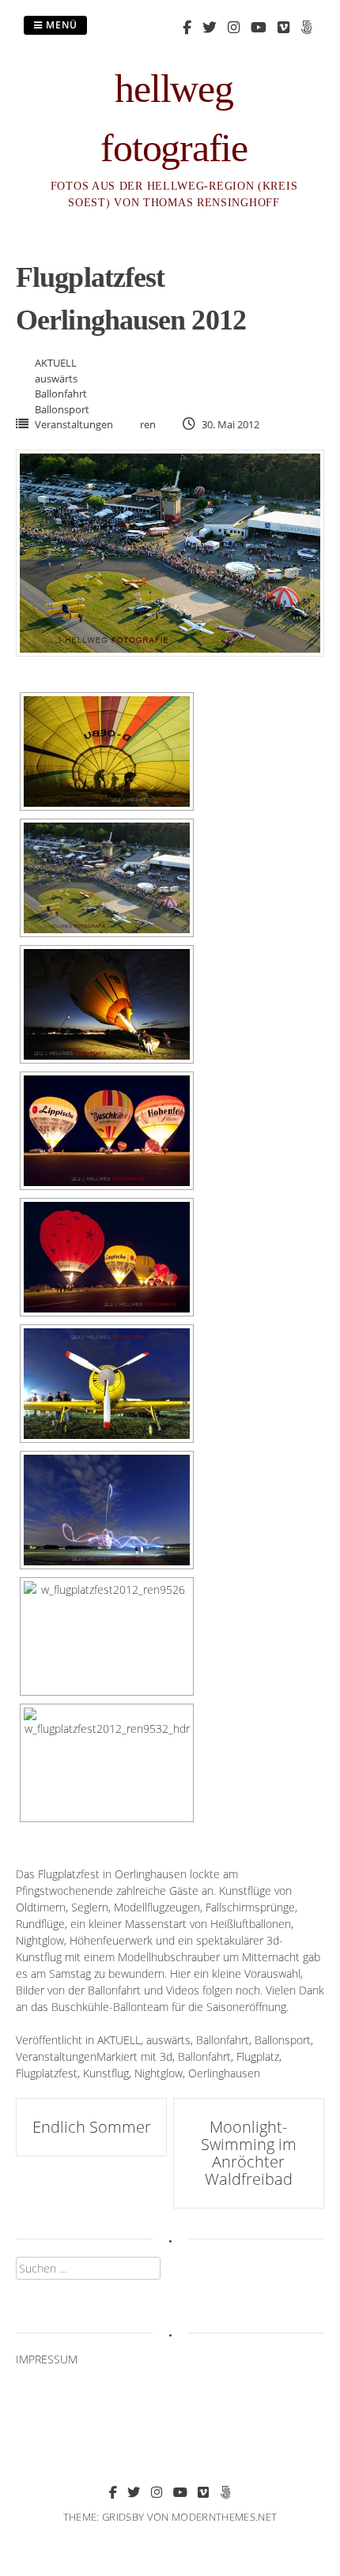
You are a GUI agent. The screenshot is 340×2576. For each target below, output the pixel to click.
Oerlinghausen (224, 2073)
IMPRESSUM (47, 2359)
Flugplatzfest (47, 2073)
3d (166, 2056)
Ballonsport (62, 409)
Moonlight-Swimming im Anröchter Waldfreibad (249, 2153)
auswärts (56, 378)
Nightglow (159, 2073)
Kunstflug (106, 2073)
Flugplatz (258, 2056)
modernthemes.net (224, 2517)
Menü (60, 25)
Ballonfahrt (61, 394)
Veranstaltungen (74, 424)
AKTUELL (56, 363)
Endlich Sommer (92, 2127)
